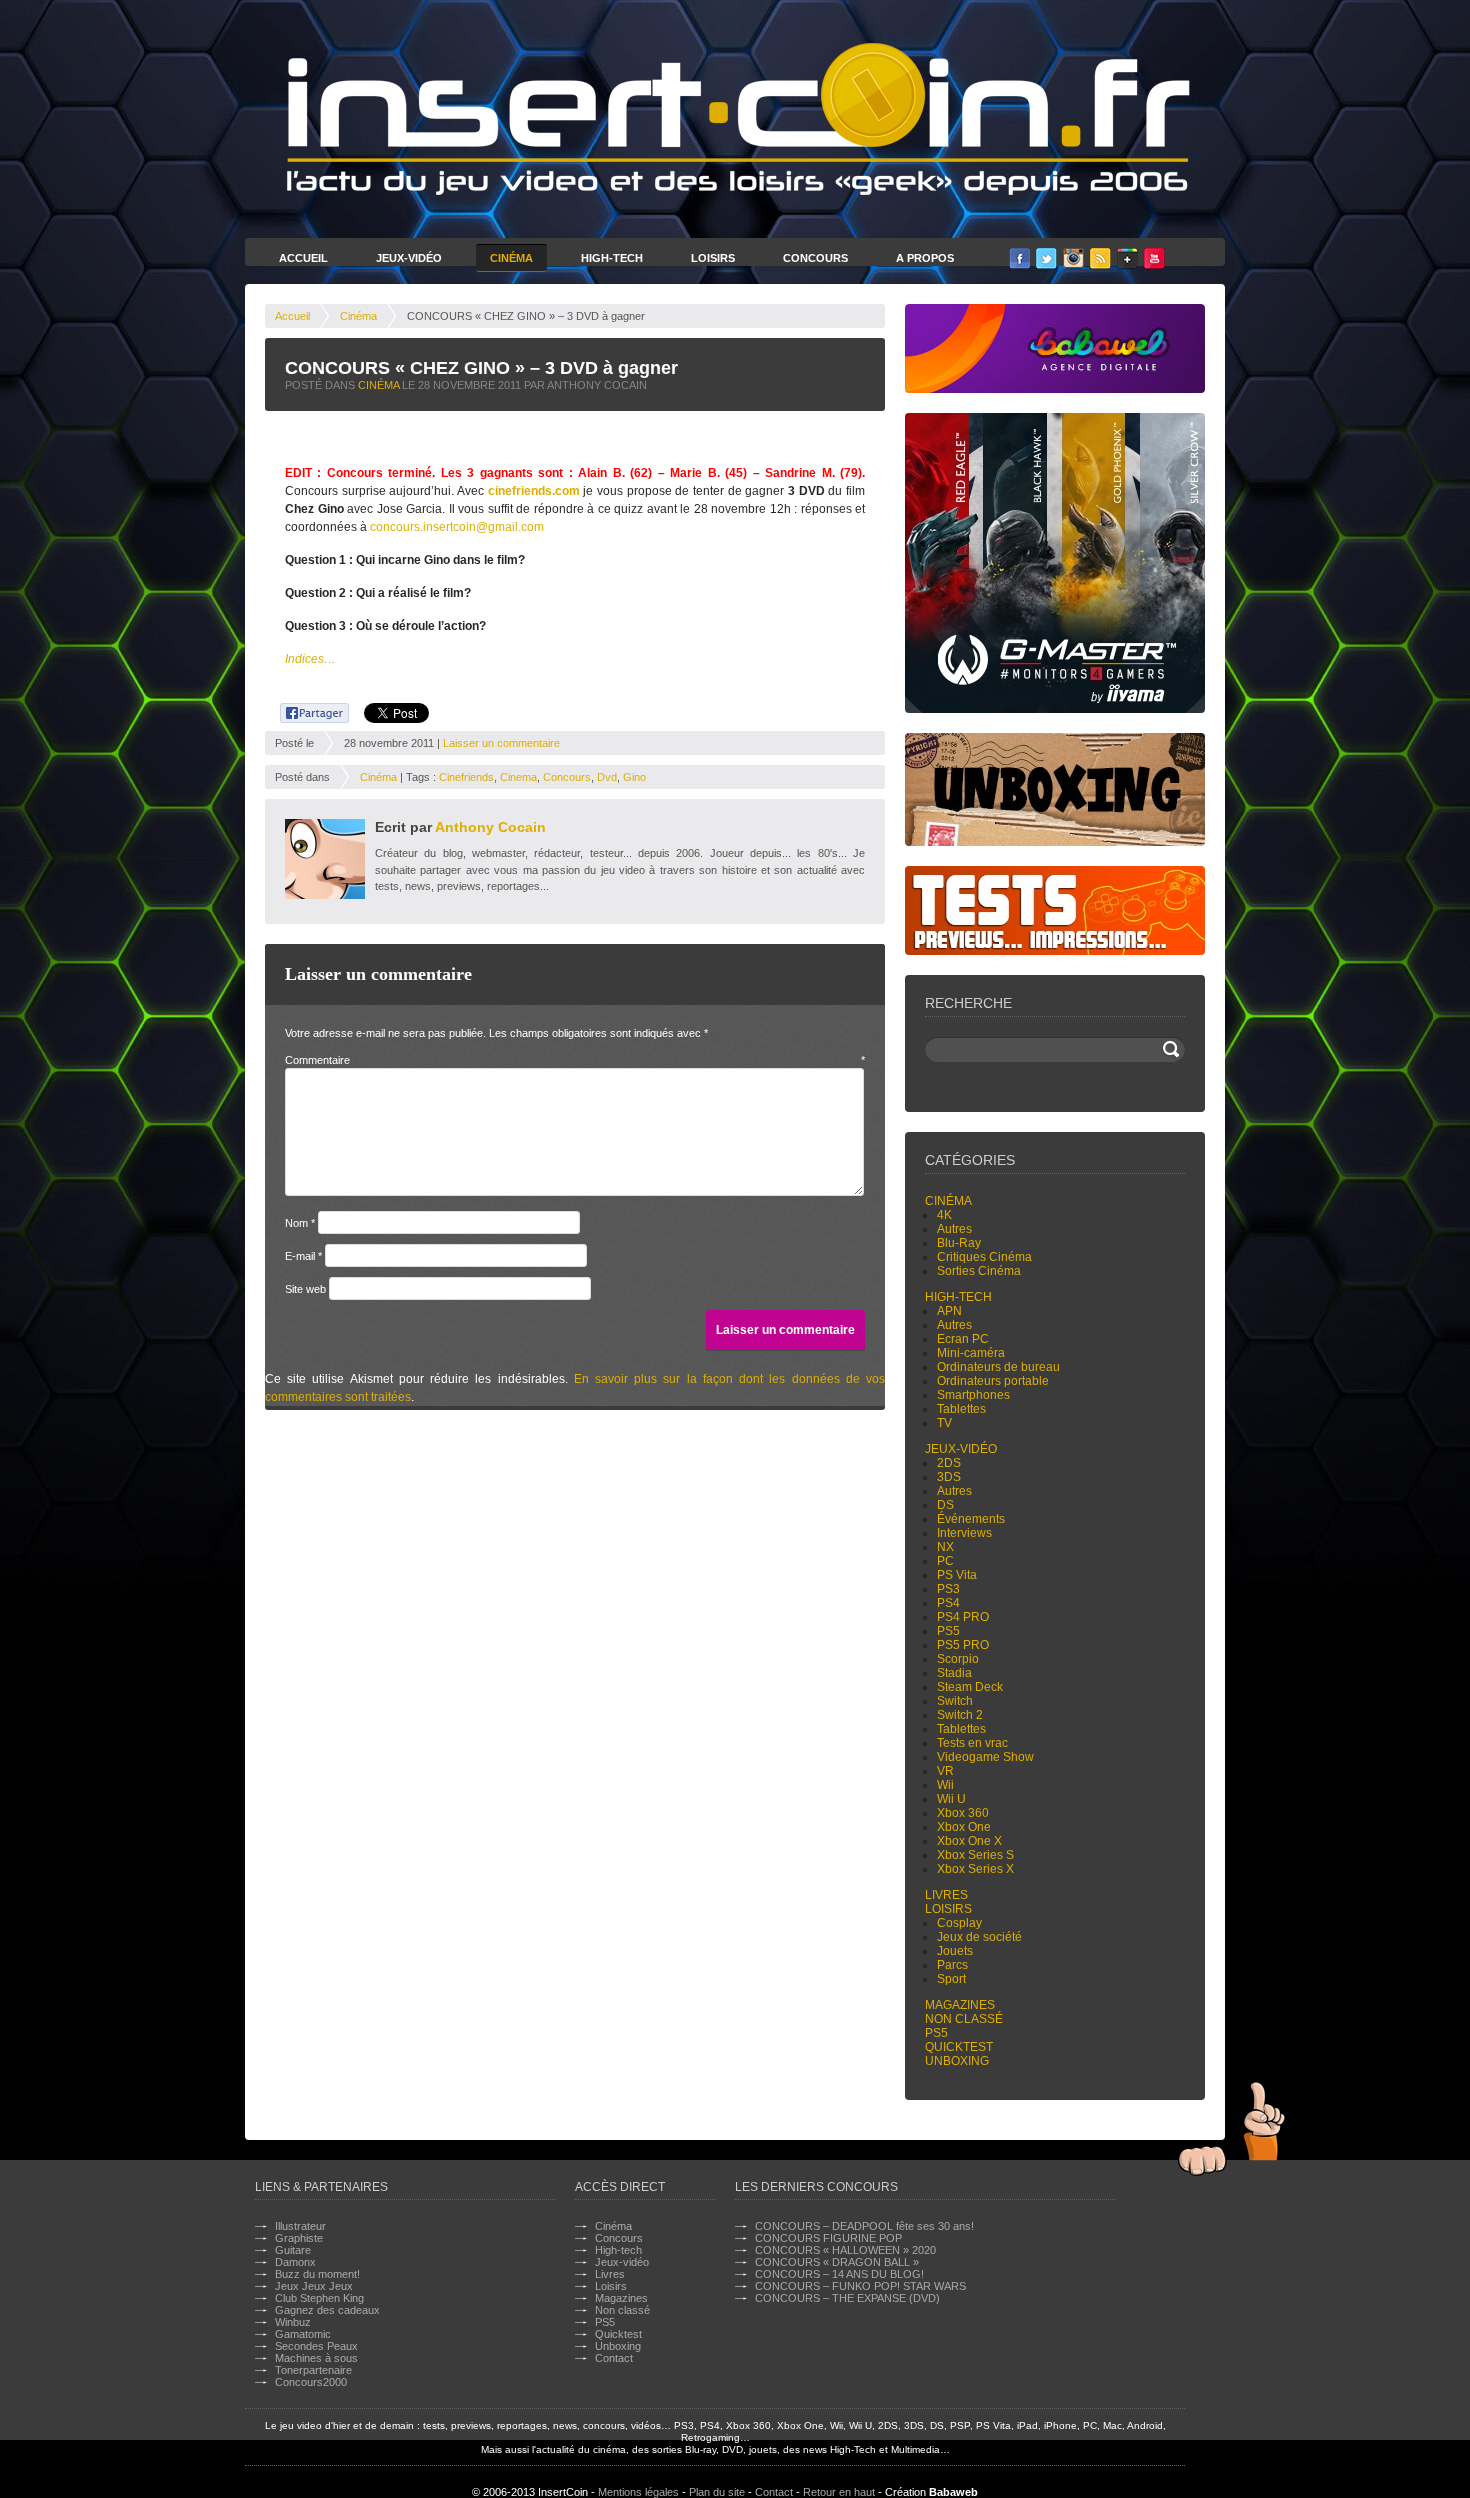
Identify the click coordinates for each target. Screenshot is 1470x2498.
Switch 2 (960, 1715)
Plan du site (717, 2492)
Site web (305, 1289)
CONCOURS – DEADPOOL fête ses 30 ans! (864, 2226)
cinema (518, 777)
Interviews (964, 1533)
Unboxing (957, 2061)
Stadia (954, 1673)
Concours (815, 258)
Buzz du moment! (317, 2274)
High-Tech (612, 258)
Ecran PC (963, 1339)
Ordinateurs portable (993, 1381)
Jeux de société (979, 1937)
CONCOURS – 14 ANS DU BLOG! (839, 2274)
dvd (607, 777)
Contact (614, 2358)
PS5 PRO (963, 1645)
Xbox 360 (963, 1813)
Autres (954, 1229)
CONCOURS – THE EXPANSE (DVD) (847, 2298)
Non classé (964, 2019)
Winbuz (293, 2322)
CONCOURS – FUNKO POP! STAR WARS (860, 2286)
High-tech (958, 1297)
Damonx (295, 2262)
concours (567, 777)
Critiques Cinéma (984, 1257)
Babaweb (953, 2492)
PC (945, 1561)
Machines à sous (316, 2358)
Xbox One (964, 1827)
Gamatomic (303, 2334)
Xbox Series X (975, 1869)
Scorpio (958, 1659)
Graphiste (299, 2238)
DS (945, 1505)
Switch (955, 1701)
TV (944, 1423)
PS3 (948, 1589)
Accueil (303, 258)
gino (634, 777)
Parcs (952, 1965)
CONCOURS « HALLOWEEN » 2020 (845, 2250)
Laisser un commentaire (501, 743)
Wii (945, 1785)
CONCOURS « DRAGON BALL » (837, 2262)
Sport (951, 1979)
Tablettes (961, 1409)
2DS (949, 1463)
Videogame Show (985, 1757)
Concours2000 (311, 2382)
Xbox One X (969, 1841)
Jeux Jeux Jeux (314, 2286)
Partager (303, 710)
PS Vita (957, 1575)
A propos (925, 258)
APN (949, 1311)
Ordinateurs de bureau (998, 1367)
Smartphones (973, 1395)
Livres (946, 1895)
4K (944, 1215)
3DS (949, 1477)
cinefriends (466, 777)
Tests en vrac (972, 1743)
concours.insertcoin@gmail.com (457, 527)
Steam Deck (970, 1687)
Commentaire (575, 1060)
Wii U (951, 1799)
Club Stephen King (319, 2298)
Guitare (293, 2250)
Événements (971, 1519)
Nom (300, 1223)
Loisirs (713, 258)
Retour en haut (839, 2492)
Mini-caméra (971, 1353)
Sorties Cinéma (979, 1271)
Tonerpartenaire (313, 2370)
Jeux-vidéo (961, 1449)
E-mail (303, 1256)
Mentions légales (638, 2492)
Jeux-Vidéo (409, 258)
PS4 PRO (963, 1617)
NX (945, 1547)
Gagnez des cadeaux (327, 2310)
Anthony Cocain (490, 827)
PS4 (948, 1603)
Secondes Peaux (316, 2346)
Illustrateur (300, 2226)
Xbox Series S (975, 1855)
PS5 (948, 1631)
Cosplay (959, 1923)
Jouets (955, 1951)
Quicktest (959, 2047)
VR (945, 1771)
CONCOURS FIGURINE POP (828, 2238)
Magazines (960, 2005)
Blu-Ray (959, 1243)
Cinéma (511, 258)
